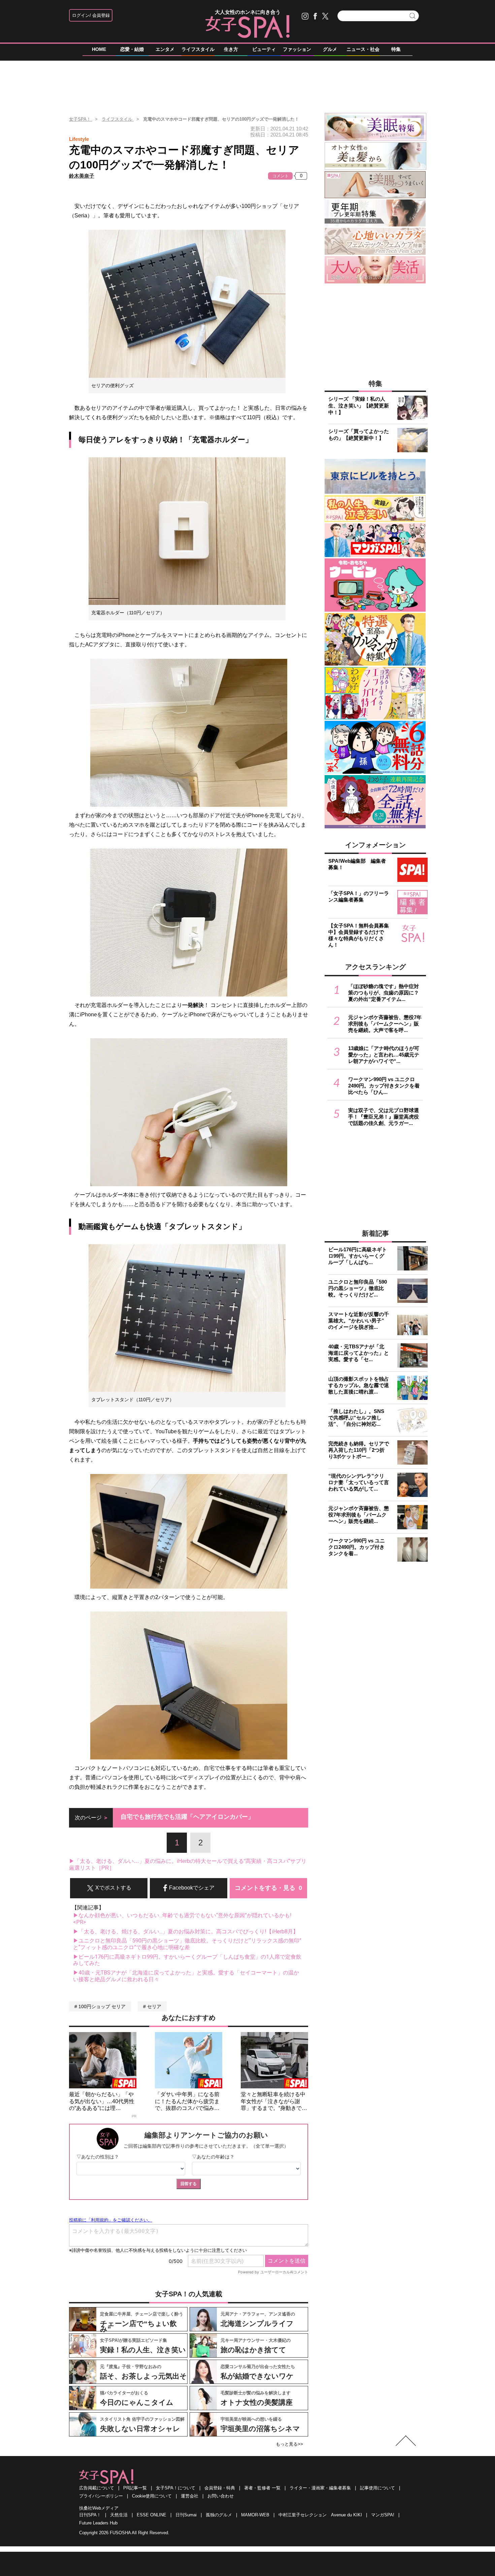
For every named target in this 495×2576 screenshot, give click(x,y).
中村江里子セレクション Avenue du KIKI (320, 2515)
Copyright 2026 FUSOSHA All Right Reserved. (124, 2533)
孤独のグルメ (219, 2515)
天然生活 (119, 2515)
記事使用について (377, 2488)
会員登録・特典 (220, 2488)
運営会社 (190, 2496)
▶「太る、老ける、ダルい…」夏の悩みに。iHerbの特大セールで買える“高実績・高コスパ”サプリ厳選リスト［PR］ (188, 1864)
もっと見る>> (289, 2444)
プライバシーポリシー (101, 2496)
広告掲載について (97, 2488)
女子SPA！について (176, 2488)
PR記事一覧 (135, 2488)
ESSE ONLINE (152, 2515)
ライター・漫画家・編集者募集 (320, 2488)
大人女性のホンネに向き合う (248, 12)
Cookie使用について (152, 2496)
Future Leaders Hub (98, 2523)
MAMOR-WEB (255, 2515)
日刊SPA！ (90, 2515)
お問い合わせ (221, 2496)
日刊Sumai (186, 2515)
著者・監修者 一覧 (262, 2488)
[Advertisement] (247, 84)
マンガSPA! (383, 2515)
